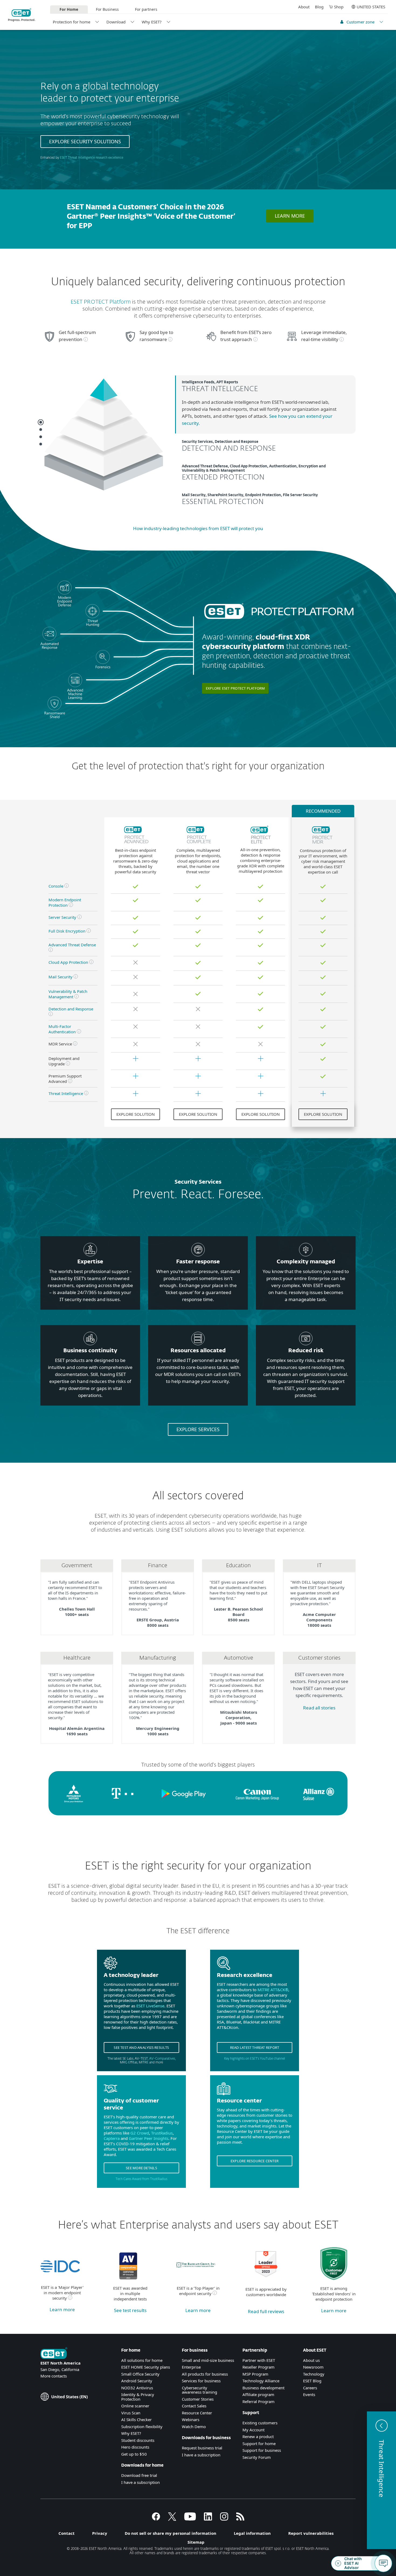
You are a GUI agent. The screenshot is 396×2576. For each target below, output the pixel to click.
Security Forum (257, 2457)
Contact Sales (194, 2406)
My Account (253, 2430)
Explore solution (136, 1114)
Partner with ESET (259, 2360)
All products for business (205, 2374)
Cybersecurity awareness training (199, 2390)
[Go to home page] (54, 2354)
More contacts (54, 2376)
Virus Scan (131, 2413)
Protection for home (72, 22)
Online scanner (135, 2406)
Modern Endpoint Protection (65, 902)
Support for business (262, 2450)
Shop (339, 7)
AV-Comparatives (162, 2059)
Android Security (137, 2381)
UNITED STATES (371, 7)
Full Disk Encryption (67, 931)
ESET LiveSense (150, 2006)
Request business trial (202, 2448)
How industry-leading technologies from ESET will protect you (198, 528)
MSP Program (255, 2374)
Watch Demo (194, 2426)
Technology (314, 2374)
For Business (107, 9)
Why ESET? (152, 22)
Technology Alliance (261, 2381)
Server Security (62, 917)
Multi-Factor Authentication (62, 1029)
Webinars (191, 2419)
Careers (310, 2388)
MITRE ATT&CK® (273, 1990)
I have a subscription (140, 2482)
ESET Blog (312, 2381)
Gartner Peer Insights (149, 2138)
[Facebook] (156, 2519)
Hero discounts (135, 2447)
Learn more (290, 216)
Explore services (198, 1429)
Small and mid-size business (208, 2360)
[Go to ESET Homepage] (22, 15)
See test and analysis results (141, 2047)
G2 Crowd (140, 2133)
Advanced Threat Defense (72, 945)
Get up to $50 (134, 2454)
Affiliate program (258, 2394)
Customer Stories (198, 2399)
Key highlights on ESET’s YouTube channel (255, 2059)
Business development (263, 2388)
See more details (141, 2168)
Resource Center (197, 2413)
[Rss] (240, 2519)
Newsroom (313, 2367)
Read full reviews (266, 2311)
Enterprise (191, 2367)
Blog (319, 7)
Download (116, 22)
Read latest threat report (255, 2047)
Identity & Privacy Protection (138, 2397)
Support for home (259, 2443)
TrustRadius (162, 2133)
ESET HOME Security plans (146, 2367)
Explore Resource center (255, 2161)
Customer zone (360, 22)
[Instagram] (224, 2519)
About (304, 7)
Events (309, 2394)
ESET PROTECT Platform (101, 302)
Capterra (112, 2138)
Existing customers (260, 2423)
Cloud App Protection (68, 962)
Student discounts (138, 2440)
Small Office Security (140, 2374)
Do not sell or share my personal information (171, 2533)
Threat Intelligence (66, 1093)
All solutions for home (142, 2360)
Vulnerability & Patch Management (68, 994)
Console (56, 886)
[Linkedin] (208, 2519)
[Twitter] (172, 2519)
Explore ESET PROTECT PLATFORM (235, 688)
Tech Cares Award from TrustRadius (141, 2179)
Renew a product (258, 2436)
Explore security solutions (85, 141)
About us (311, 2360)
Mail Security (60, 977)
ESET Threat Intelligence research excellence (91, 158)
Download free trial (139, 2475)
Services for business (201, 2381)
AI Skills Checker (136, 2419)
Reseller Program (258, 2367)
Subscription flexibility (142, 2426)
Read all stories (319, 1708)
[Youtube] (190, 2519)
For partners (146, 9)
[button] (381, 2480)
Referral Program (258, 2401)
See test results (130, 2310)
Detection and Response (71, 1009)
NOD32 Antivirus (137, 2388)
